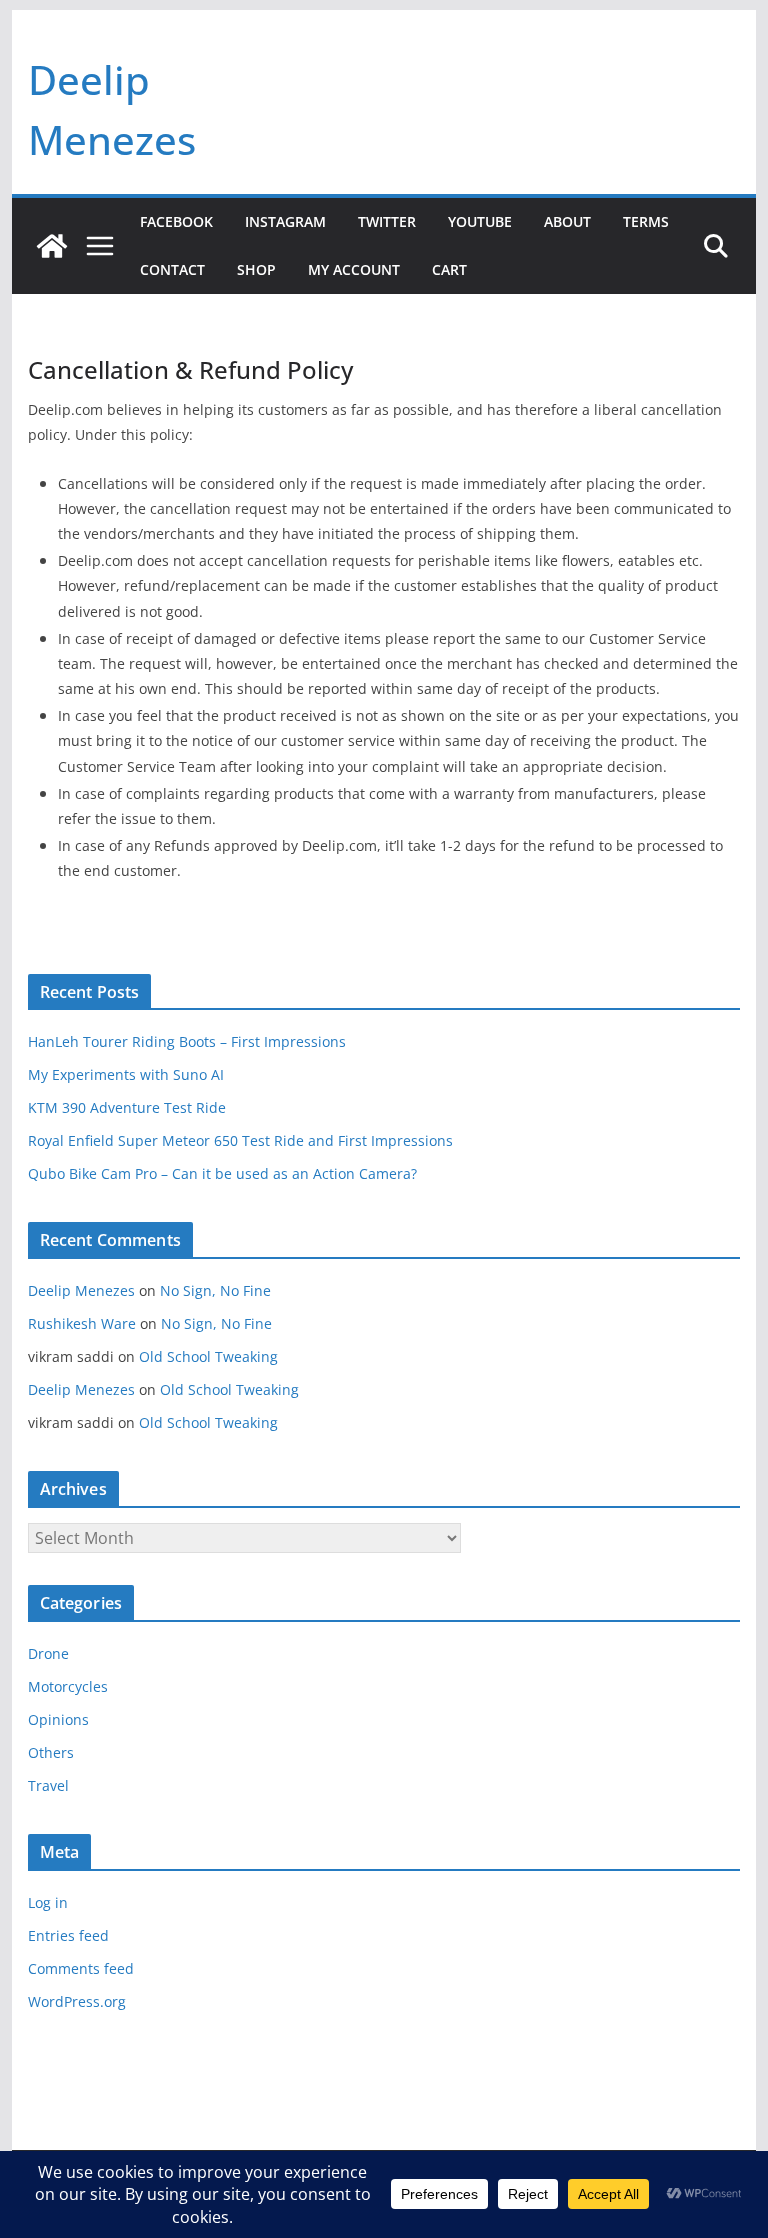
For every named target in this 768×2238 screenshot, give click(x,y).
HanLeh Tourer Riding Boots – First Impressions (187, 1041)
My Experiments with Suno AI (126, 1074)
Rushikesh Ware (82, 1323)
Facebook (176, 221)
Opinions (58, 1719)
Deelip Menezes (81, 1290)
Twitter (387, 221)
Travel (48, 1785)
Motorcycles (68, 1686)
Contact (172, 269)
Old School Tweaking (208, 1356)
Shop (256, 269)
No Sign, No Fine (215, 1290)
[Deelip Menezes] (52, 246)
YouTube (480, 221)
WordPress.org (77, 2001)
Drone (48, 1653)
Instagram (285, 221)
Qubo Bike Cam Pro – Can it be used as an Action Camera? (222, 1173)
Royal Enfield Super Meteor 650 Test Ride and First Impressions (240, 1140)
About (567, 221)
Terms (646, 221)
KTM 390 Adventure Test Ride (127, 1107)
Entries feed (68, 1935)
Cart (449, 269)
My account (354, 269)
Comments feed (81, 1968)
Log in (48, 1902)
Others (51, 1752)
